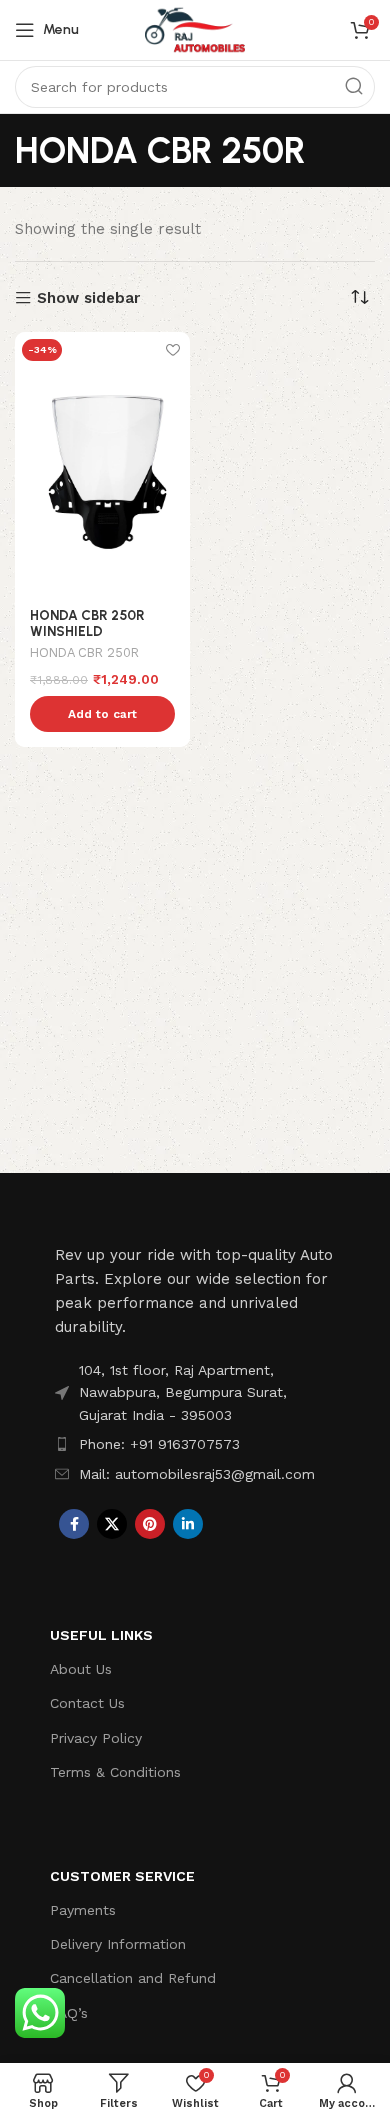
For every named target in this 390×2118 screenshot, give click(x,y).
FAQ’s (69, 2013)
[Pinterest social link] (150, 1524)
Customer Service (122, 1876)
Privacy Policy (96, 1738)
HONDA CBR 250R (84, 652)
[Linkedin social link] (188, 1524)
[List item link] (195, 1444)
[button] (102, 714)
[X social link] (112, 1524)
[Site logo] (195, 29)
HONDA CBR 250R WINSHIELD (87, 623)
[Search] (354, 87)
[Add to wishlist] (172, 349)
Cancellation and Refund (133, 1978)
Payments (83, 1910)
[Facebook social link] (74, 1524)
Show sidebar (88, 298)
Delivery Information (118, 1944)
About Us (81, 1669)
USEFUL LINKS (101, 1635)
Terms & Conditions (115, 1772)
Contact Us (87, 1703)
